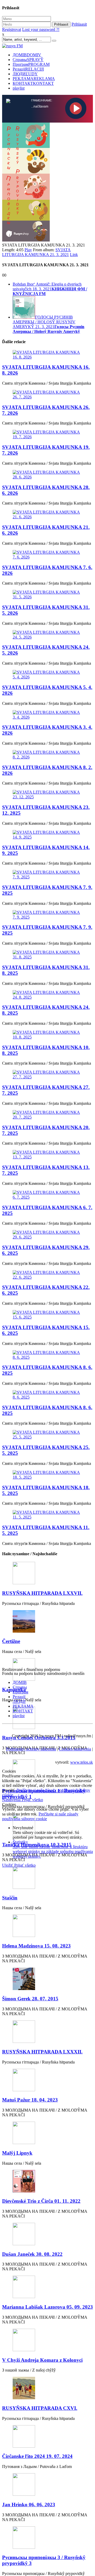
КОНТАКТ (33, 83)
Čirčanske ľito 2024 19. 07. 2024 (37, 2456)
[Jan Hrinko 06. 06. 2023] (47, 2485)
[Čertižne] (47, 1622)
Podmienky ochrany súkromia (31, 1749)
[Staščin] (47, 1878)
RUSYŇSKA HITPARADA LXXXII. (42, 2052)
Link (74, 255)
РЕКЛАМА (34, 79)
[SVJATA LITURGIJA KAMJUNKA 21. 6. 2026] (47, 515)
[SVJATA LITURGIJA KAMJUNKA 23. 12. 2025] (47, 795)
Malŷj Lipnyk (17, 2153)
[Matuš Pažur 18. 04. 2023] (47, 2081)
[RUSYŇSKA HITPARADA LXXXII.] (47, 2032)
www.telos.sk (82, 1762)
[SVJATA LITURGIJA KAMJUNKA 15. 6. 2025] (47, 1315)
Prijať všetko (32, 1800)
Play (28, 250)
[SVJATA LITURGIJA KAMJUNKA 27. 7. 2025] (47, 1075)
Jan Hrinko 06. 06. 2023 (29, 2505)
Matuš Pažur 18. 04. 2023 (30, 2100)
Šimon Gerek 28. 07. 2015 (30, 1999)
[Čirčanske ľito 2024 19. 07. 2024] (47, 2437)
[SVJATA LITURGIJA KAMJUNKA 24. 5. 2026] (47, 635)
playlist (19, 88)
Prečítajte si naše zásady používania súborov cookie (40, 1816)
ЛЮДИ (25, 74)
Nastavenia (12, 1800)
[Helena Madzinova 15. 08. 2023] (47, 1926)
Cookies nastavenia (75, 1749)
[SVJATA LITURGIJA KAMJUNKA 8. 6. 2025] (47, 1355)
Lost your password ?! (41, 29)
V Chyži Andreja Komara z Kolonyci (42, 2360)
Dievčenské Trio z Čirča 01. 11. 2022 (41, 2201)
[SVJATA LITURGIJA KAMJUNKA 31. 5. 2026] (47, 595)
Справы (28, 60)
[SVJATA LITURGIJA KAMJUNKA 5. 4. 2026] (47, 675)
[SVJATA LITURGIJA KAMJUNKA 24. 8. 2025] (47, 995)
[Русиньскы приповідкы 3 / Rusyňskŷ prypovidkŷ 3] (47, 2538)
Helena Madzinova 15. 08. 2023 (36, 1946)
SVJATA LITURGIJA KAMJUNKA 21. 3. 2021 (36, 252)
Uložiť (8, 1865)
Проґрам (31, 64)
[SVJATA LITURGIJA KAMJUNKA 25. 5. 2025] (47, 1435)
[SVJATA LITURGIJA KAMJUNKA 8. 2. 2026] (47, 755)
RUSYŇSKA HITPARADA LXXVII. (42, 1593)
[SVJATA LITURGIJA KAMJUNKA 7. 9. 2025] (47, 875)
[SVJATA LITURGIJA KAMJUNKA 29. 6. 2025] (47, 1235)
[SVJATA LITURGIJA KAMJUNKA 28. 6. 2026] (47, 475)
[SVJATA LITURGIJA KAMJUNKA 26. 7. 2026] (47, 395)
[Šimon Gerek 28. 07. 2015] (47, 1979)
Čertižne (11, 1641)
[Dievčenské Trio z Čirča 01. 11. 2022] (47, 2182)
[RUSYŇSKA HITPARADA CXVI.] (47, 2389)
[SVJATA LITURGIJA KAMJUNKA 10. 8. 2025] (47, 1035)
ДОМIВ (27, 55)
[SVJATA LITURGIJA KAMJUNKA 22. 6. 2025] (47, 1275)
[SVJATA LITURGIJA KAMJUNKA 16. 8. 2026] (47, 355)
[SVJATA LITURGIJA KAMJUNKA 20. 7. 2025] (47, 1115)
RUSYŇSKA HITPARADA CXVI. (40, 2408)
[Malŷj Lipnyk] (47, 2133)
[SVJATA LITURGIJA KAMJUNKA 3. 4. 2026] (47, 715)
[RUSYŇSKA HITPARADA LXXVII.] (47, 1574)
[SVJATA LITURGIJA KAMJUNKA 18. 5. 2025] (47, 1475)
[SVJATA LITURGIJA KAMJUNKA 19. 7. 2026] (47, 435)
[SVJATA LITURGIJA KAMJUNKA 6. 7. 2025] (47, 1195)
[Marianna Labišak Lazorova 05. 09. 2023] (47, 2287)
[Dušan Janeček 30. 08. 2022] (47, 2235)
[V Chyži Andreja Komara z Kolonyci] (47, 2340)
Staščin (10, 1898)
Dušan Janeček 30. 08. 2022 (32, 2254)
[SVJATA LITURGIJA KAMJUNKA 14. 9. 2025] (47, 835)
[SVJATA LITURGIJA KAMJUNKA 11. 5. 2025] (47, 1515)
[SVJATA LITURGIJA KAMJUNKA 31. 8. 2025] (47, 955)
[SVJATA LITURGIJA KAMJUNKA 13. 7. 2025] (47, 1155)
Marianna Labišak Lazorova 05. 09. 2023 (47, 2307)
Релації (28, 69)
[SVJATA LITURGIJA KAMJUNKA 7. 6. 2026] (47, 555)
